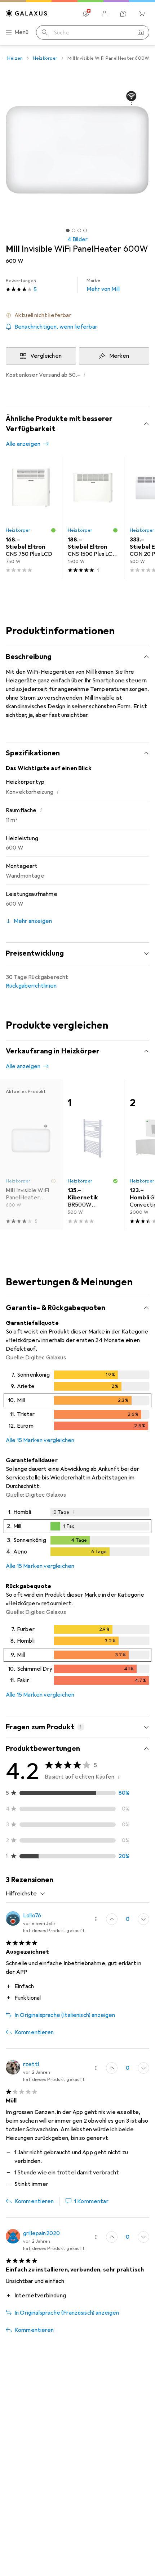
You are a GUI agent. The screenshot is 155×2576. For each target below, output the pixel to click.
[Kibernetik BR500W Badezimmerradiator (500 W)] (93, 1154)
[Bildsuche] (141, 32)
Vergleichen (46, 356)
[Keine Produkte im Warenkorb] (142, 14)
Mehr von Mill (103, 285)
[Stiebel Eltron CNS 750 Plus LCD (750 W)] (31, 518)
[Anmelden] (105, 14)
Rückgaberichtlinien (31, 986)
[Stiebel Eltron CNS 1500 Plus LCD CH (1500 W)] (93, 518)
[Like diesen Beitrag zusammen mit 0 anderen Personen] (112, 1919)
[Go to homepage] (27, 13)
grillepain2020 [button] (41, 2233)
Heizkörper (45, 58)
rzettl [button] (31, 2064)
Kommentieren (34, 2032)
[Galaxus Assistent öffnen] (123, 14)
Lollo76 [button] (32, 1916)
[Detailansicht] (77, 1402)
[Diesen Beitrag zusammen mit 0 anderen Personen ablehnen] (143, 1919)
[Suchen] (45, 32)
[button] (77, 315)
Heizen (15, 58)
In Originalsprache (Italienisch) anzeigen (65, 2015)
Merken (119, 356)
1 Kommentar (91, 2201)
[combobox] (26, 1894)
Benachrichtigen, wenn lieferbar (56, 327)
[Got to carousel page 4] (85, 230)
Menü (22, 32)
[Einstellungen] (86, 14)
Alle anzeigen (23, 444)
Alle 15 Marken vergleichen (40, 1440)
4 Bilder (77, 239)
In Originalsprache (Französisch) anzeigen (67, 2313)
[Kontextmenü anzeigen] (96, 1919)
